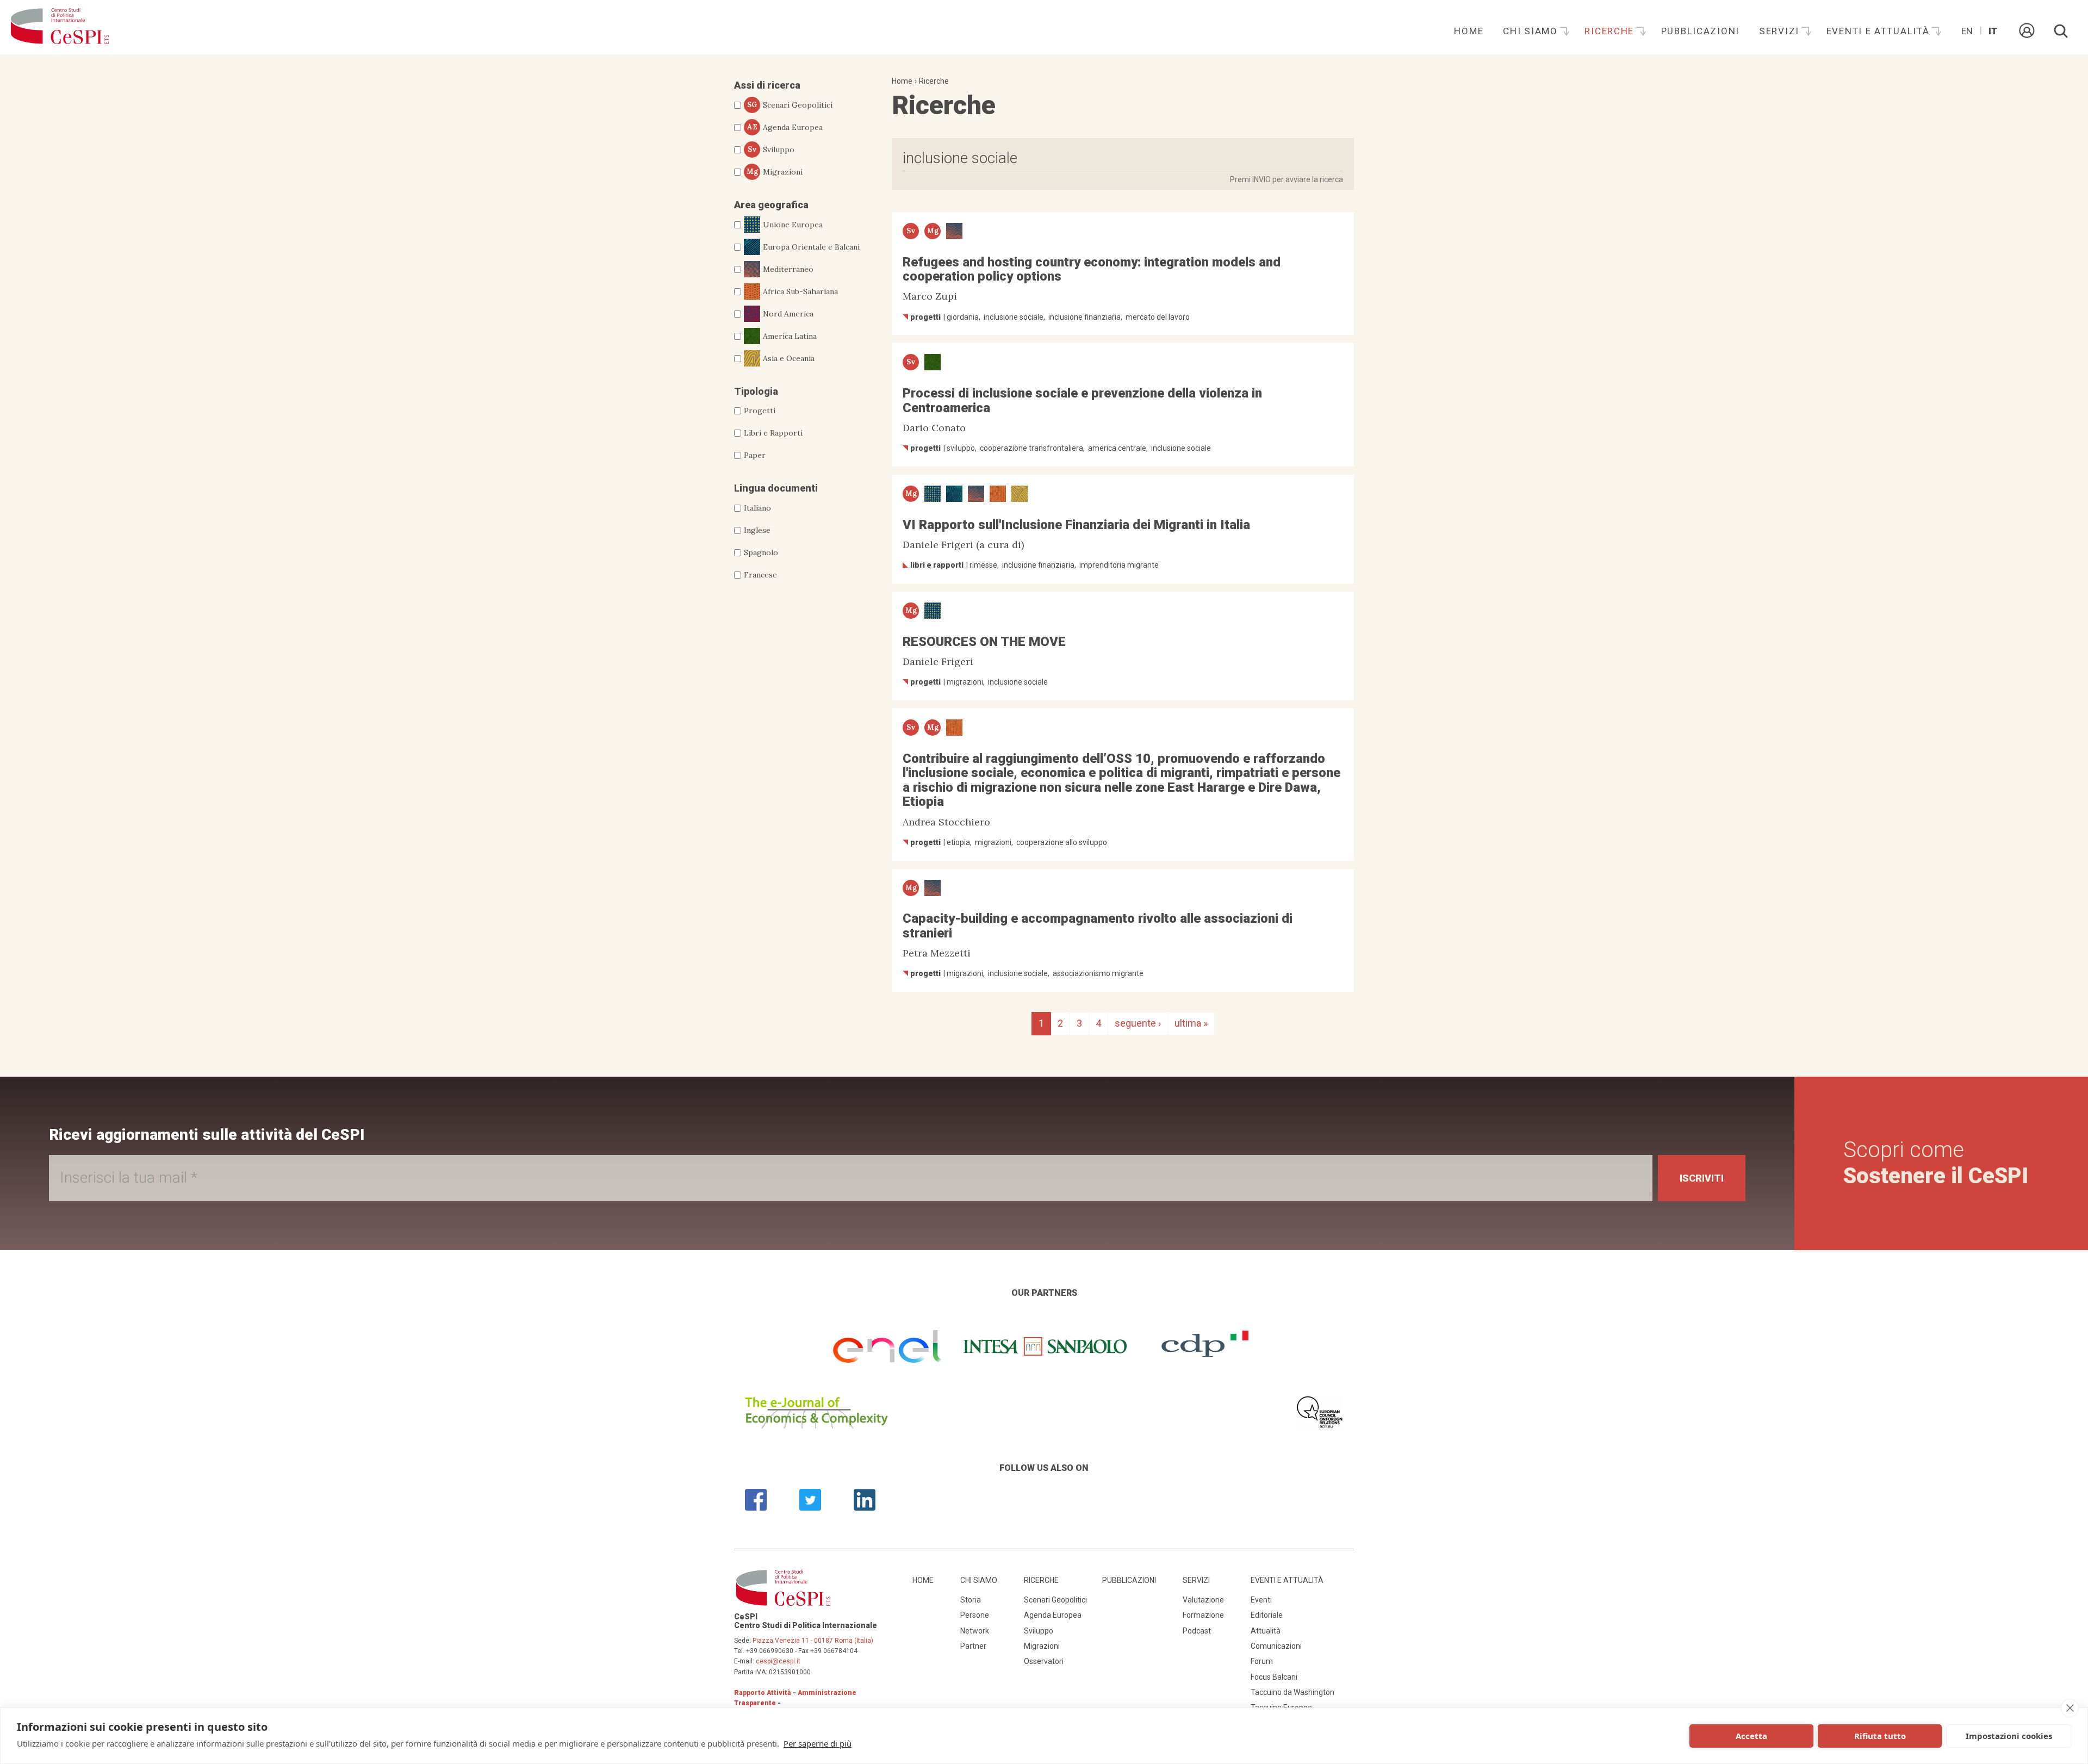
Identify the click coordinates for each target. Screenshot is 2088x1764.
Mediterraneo (788, 269)
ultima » (1191, 1023)
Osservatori (1044, 1661)
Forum (1262, 1661)
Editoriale (1267, 1615)
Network (975, 1631)
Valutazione (1203, 1600)
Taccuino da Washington (1292, 1692)
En (1967, 31)
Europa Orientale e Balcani (811, 247)
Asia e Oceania (789, 358)
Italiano (757, 508)
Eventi (1261, 1600)
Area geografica (771, 205)
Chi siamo (1532, 31)
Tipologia (756, 391)
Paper (755, 455)
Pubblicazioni (1700, 31)
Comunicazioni (1276, 1646)
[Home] (60, 27)
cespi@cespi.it (778, 1661)
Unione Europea (793, 225)
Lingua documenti (776, 488)
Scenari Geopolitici (790, 105)
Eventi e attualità (1880, 31)
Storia (971, 1600)
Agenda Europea (785, 127)
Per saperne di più (818, 1743)
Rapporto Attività (763, 1693)
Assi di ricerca (767, 85)
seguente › (1138, 1023)
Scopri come (1936, 1163)
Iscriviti (1702, 1178)
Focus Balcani (1274, 1677)
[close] (2070, 1708)
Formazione (1203, 1615)
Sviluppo (771, 150)
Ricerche (1611, 31)
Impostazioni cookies (2009, 1736)
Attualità (1266, 1631)
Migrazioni (775, 172)
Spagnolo (761, 552)
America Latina (790, 336)
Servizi (1781, 31)
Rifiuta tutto (1880, 1736)
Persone (975, 1615)
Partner (973, 1646)
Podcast (1197, 1631)
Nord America (788, 314)
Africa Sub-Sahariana (800, 291)
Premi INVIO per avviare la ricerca (1287, 179)
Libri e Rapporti (773, 433)
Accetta (1751, 1736)
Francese (760, 575)
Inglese (757, 530)
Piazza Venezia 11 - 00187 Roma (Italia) (813, 1641)
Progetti (760, 411)
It (1993, 31)
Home (1469, 31)
